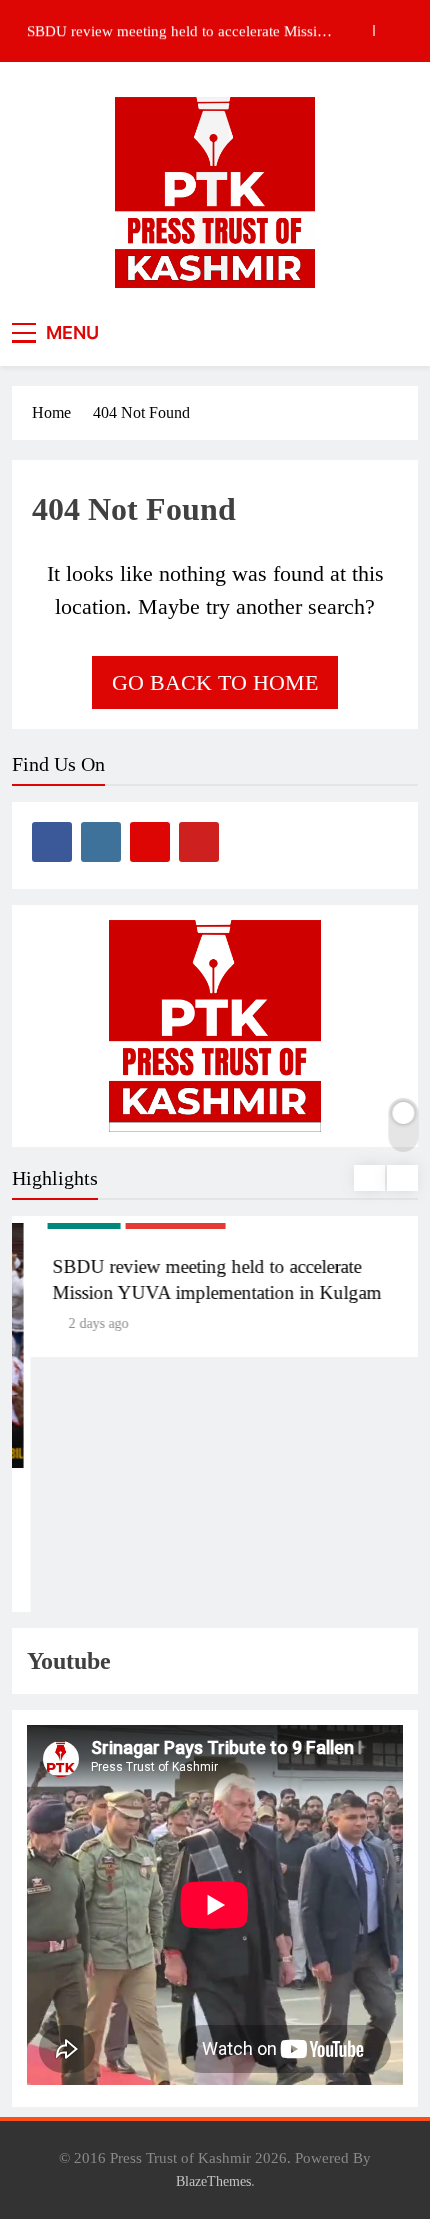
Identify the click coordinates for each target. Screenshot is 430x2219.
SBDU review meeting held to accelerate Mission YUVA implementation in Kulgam (180, 31)
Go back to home (215, 682)
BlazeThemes (213, 2181)
